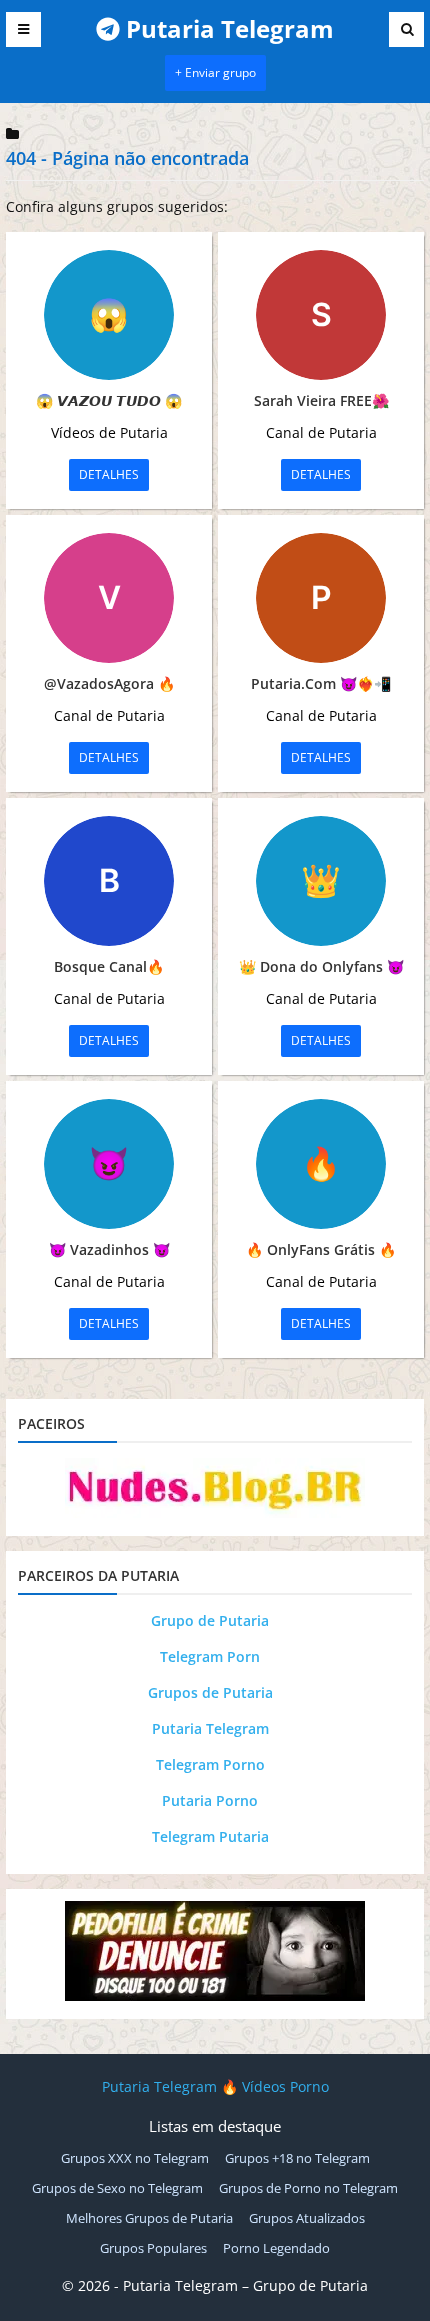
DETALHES (109, 474)
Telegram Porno (210, 1764)
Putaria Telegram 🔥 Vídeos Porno (215, 2086)
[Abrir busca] (406, 29)
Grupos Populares (153, 2248)
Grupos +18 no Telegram (297, 2158)
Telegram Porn (210, 1656)
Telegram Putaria (210, 1836)
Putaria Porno (210, 1800)
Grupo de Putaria (210, 1620)
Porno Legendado (276, 2248)
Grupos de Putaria (210, 1692)
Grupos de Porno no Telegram (308, 2188)
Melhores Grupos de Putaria (149, 2218)
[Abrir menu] (23, 29)
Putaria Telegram (210, 1728)
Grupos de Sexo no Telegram (117, 2188)
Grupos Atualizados (307, 2218)
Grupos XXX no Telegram (135, 2158)
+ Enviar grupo (215, 72)
